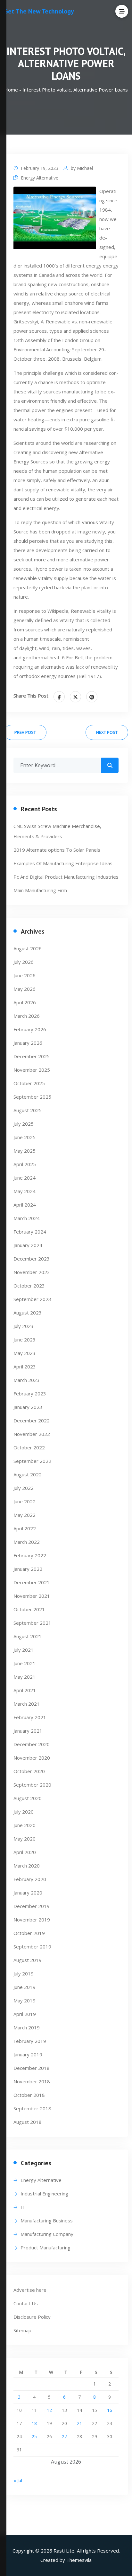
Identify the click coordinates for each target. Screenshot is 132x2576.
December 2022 (32, 1420)
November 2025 (32, 1070)
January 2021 (28, 1731)
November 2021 (32, 1596)
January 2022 (28, 1569)
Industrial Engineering (44, 2194)
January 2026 (28, 1043)
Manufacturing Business (47, 2220)
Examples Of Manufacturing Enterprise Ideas (63, 863)
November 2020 (32, 1758)
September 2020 (32, 1785)
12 (49, 2410)
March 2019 (27, 2027)
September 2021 (32, 1623)
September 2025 (32, 1097)
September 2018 (32, 2108)
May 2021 (25, 1677)
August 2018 (28, 2122)
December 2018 (32, 2068)
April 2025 (25, 1164)
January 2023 (28, 1407)
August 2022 (28, 1474)
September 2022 (32, 1461)
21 (79, 2423)
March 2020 (27, 1866)
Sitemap (22, 2330)
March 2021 (27, 1704)
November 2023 (32, 1272)
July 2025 (24, 1124)
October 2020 (29, 1771)
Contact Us (26, 2303)
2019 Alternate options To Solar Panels (57, 850)
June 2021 (25, 1663)
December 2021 (32, 1582)
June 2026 (25, 975)
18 (34, 2423)
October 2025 (29, 1083)
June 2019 (25, 1987)
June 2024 (25, 1178)
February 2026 (30, 1029)
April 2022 (25, 1528)
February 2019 (30, 2041)
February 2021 (30, 1717)
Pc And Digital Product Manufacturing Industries (66, 877)
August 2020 (28, 1798)
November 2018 (32, 2081)
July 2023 (24, 1326)
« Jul (18, 2480)
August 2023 (28, 1313)
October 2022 (29, 1447)
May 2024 (25, 1191)
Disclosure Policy (32, 2317)
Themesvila (79, 2560)
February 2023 (30, 1394)
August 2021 (28, 1636)
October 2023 (29, 1286)
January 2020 (28, 1893)
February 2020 (30, 1879)
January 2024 (28, 1245)
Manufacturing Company (47, 2234)
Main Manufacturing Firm (40, 890)
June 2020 (25, 1825)
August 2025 (28, 1110)
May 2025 (25, 1151)
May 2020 (25, 1839)
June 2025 (25, 1137)
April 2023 (25, 1367)
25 (34, 2436)
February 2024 (30, 1232)
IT (23, 2207)
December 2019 (32, 1906)
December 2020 (32, 1744)
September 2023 (32, 1299)
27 (64, 2436)
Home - (13, 90)
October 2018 (29, 2095)
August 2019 (28, 1960)
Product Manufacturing (45, 2247)
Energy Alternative (40, 178)
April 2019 (25, 2014)
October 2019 (29, 1933)
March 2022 (27, 1542)
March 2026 (27, 1016)
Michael (85, 168)
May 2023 (25, 1353)
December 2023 (32, 1259)
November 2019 (32, 1920)
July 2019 (24, 1974)
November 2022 (32, 1434)
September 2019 (32, 1947)
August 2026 (28, 948)
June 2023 (25, 1340)
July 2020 (24, 1812)
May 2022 (25, 1515)
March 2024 (27, 1218)
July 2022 (24, 1488)
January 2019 (28, 2054)
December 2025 (32, 1056)
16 (110, 2410)
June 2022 (25, 1501)
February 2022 (30, 1555)
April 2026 (25, 1002)
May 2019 (25, 2000)
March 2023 (27, 1380)
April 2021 (25, 1690)
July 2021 (24, 1650)
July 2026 (24, 962)
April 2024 (25, 1205)
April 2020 (25, 1852)
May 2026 (25, 989)
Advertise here (30, 2290)
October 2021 (29, 1609)
